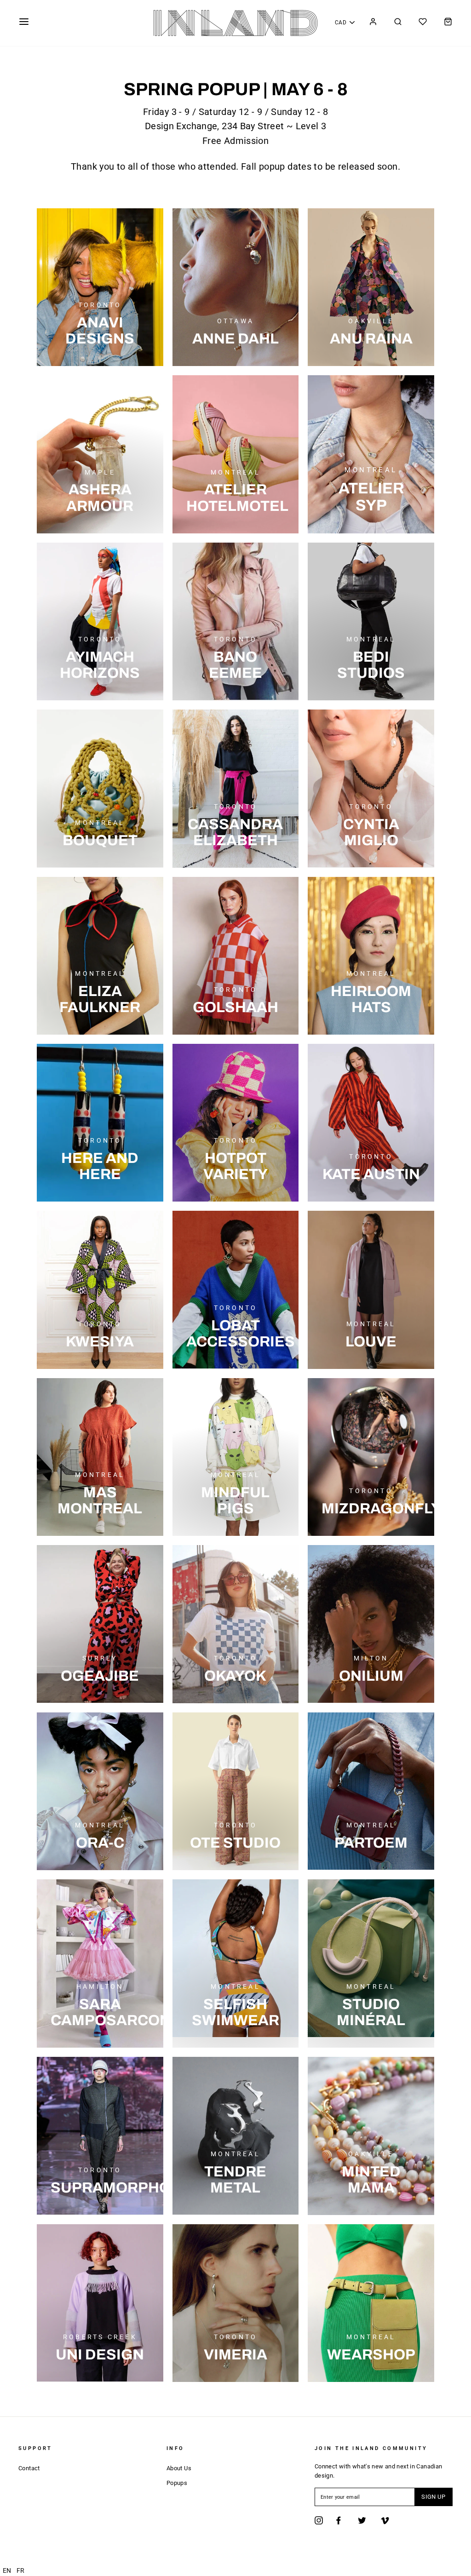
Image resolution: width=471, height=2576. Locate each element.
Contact (29, 2468)
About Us (179, 2468)
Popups (177, 2483)
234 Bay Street (253, 126)
